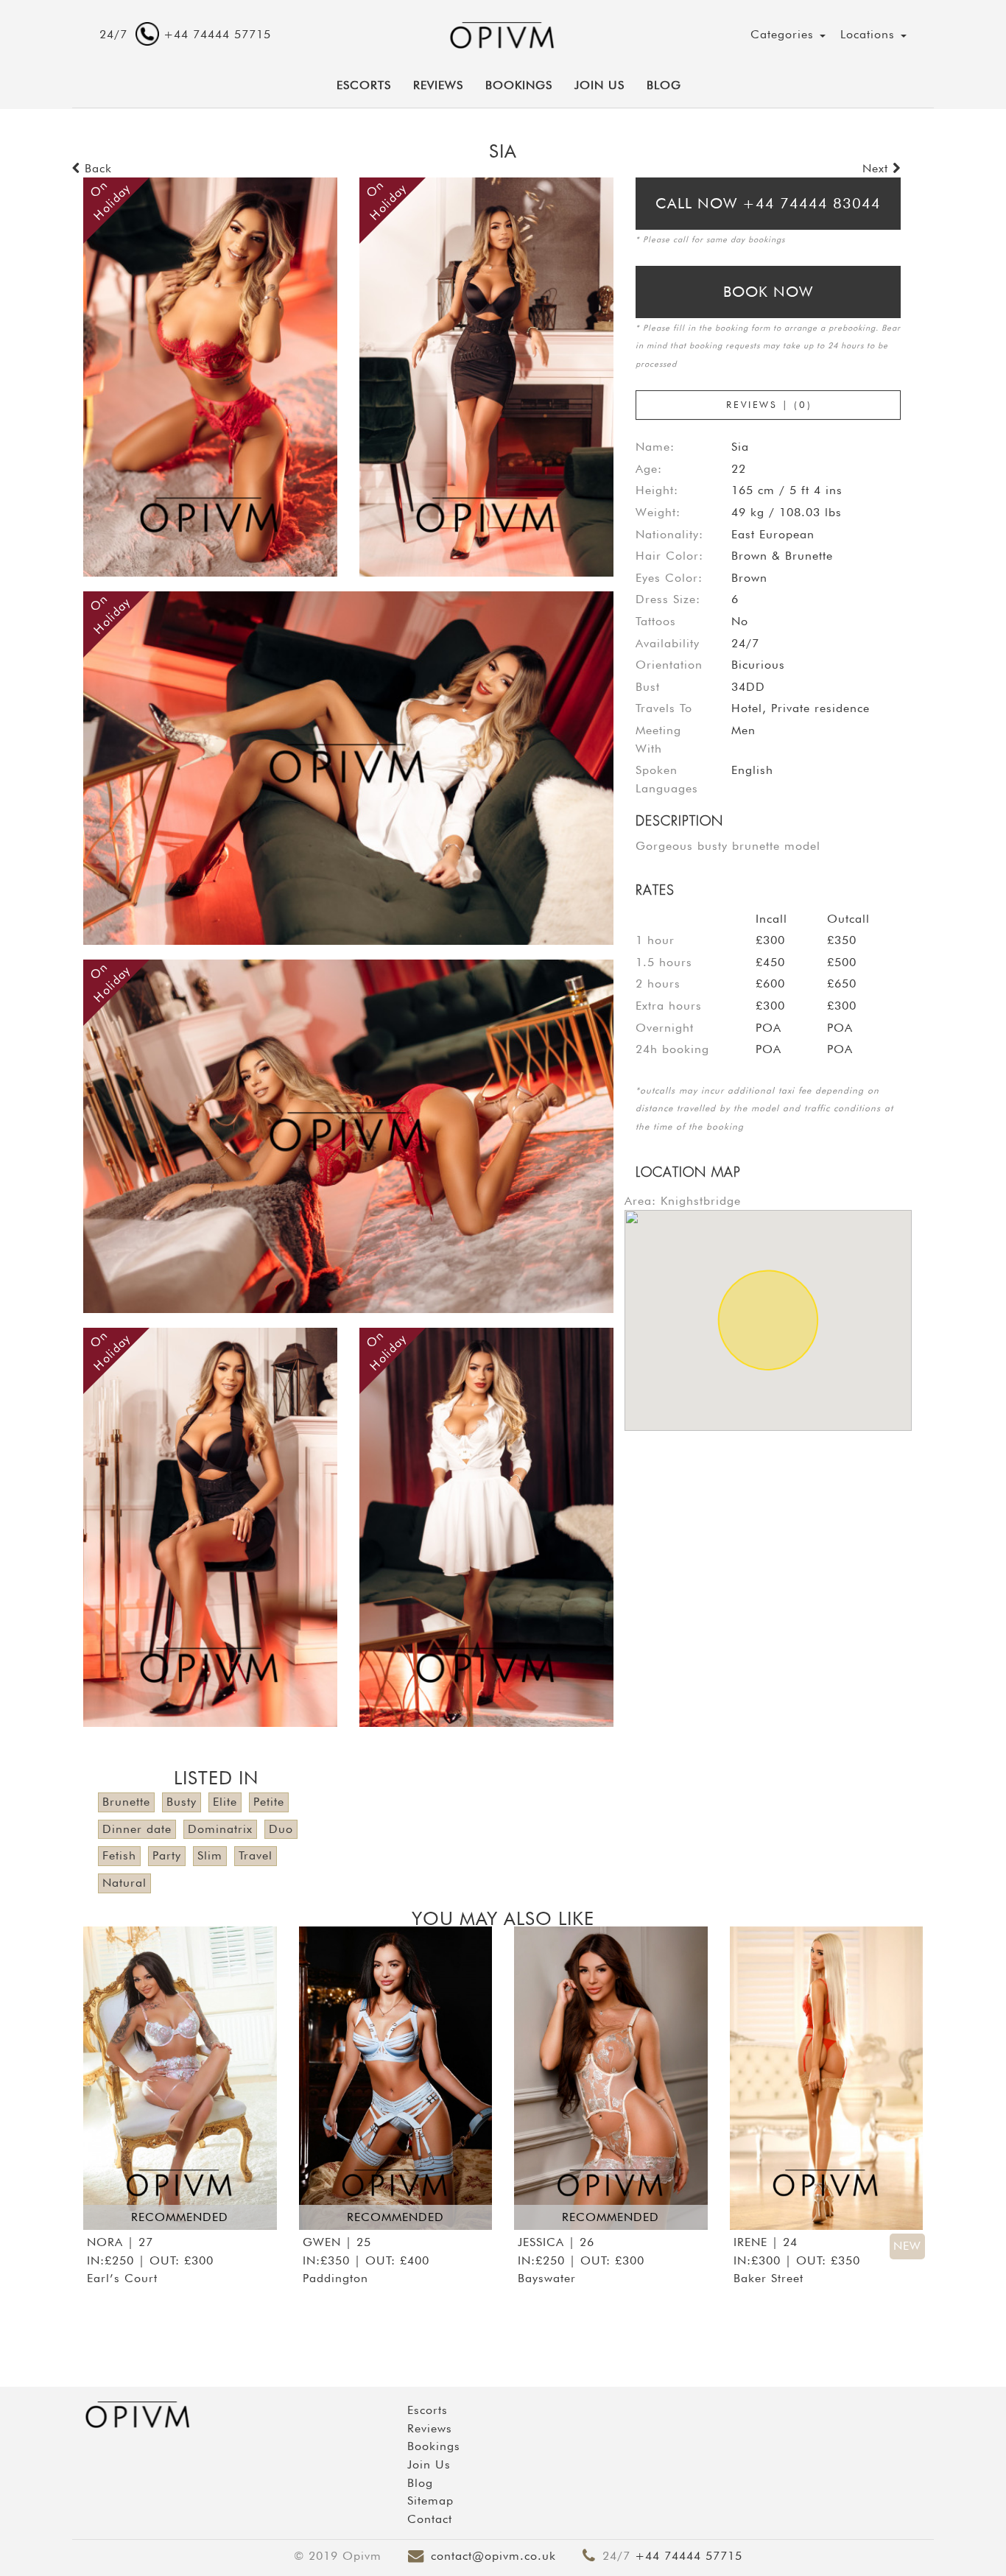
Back (96, 168)
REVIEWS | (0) (769, 404)
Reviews (438, 85)
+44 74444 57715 (689, 2556)
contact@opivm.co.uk (493, 2556)
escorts (364, 85)
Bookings (519, 85)
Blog (664, 85)
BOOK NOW (768, 292)
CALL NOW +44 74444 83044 (768, 203)
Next (877, 168)
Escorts (428, 2410)
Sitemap (430, 2501)
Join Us (599, 85)
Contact (430, 2519)
